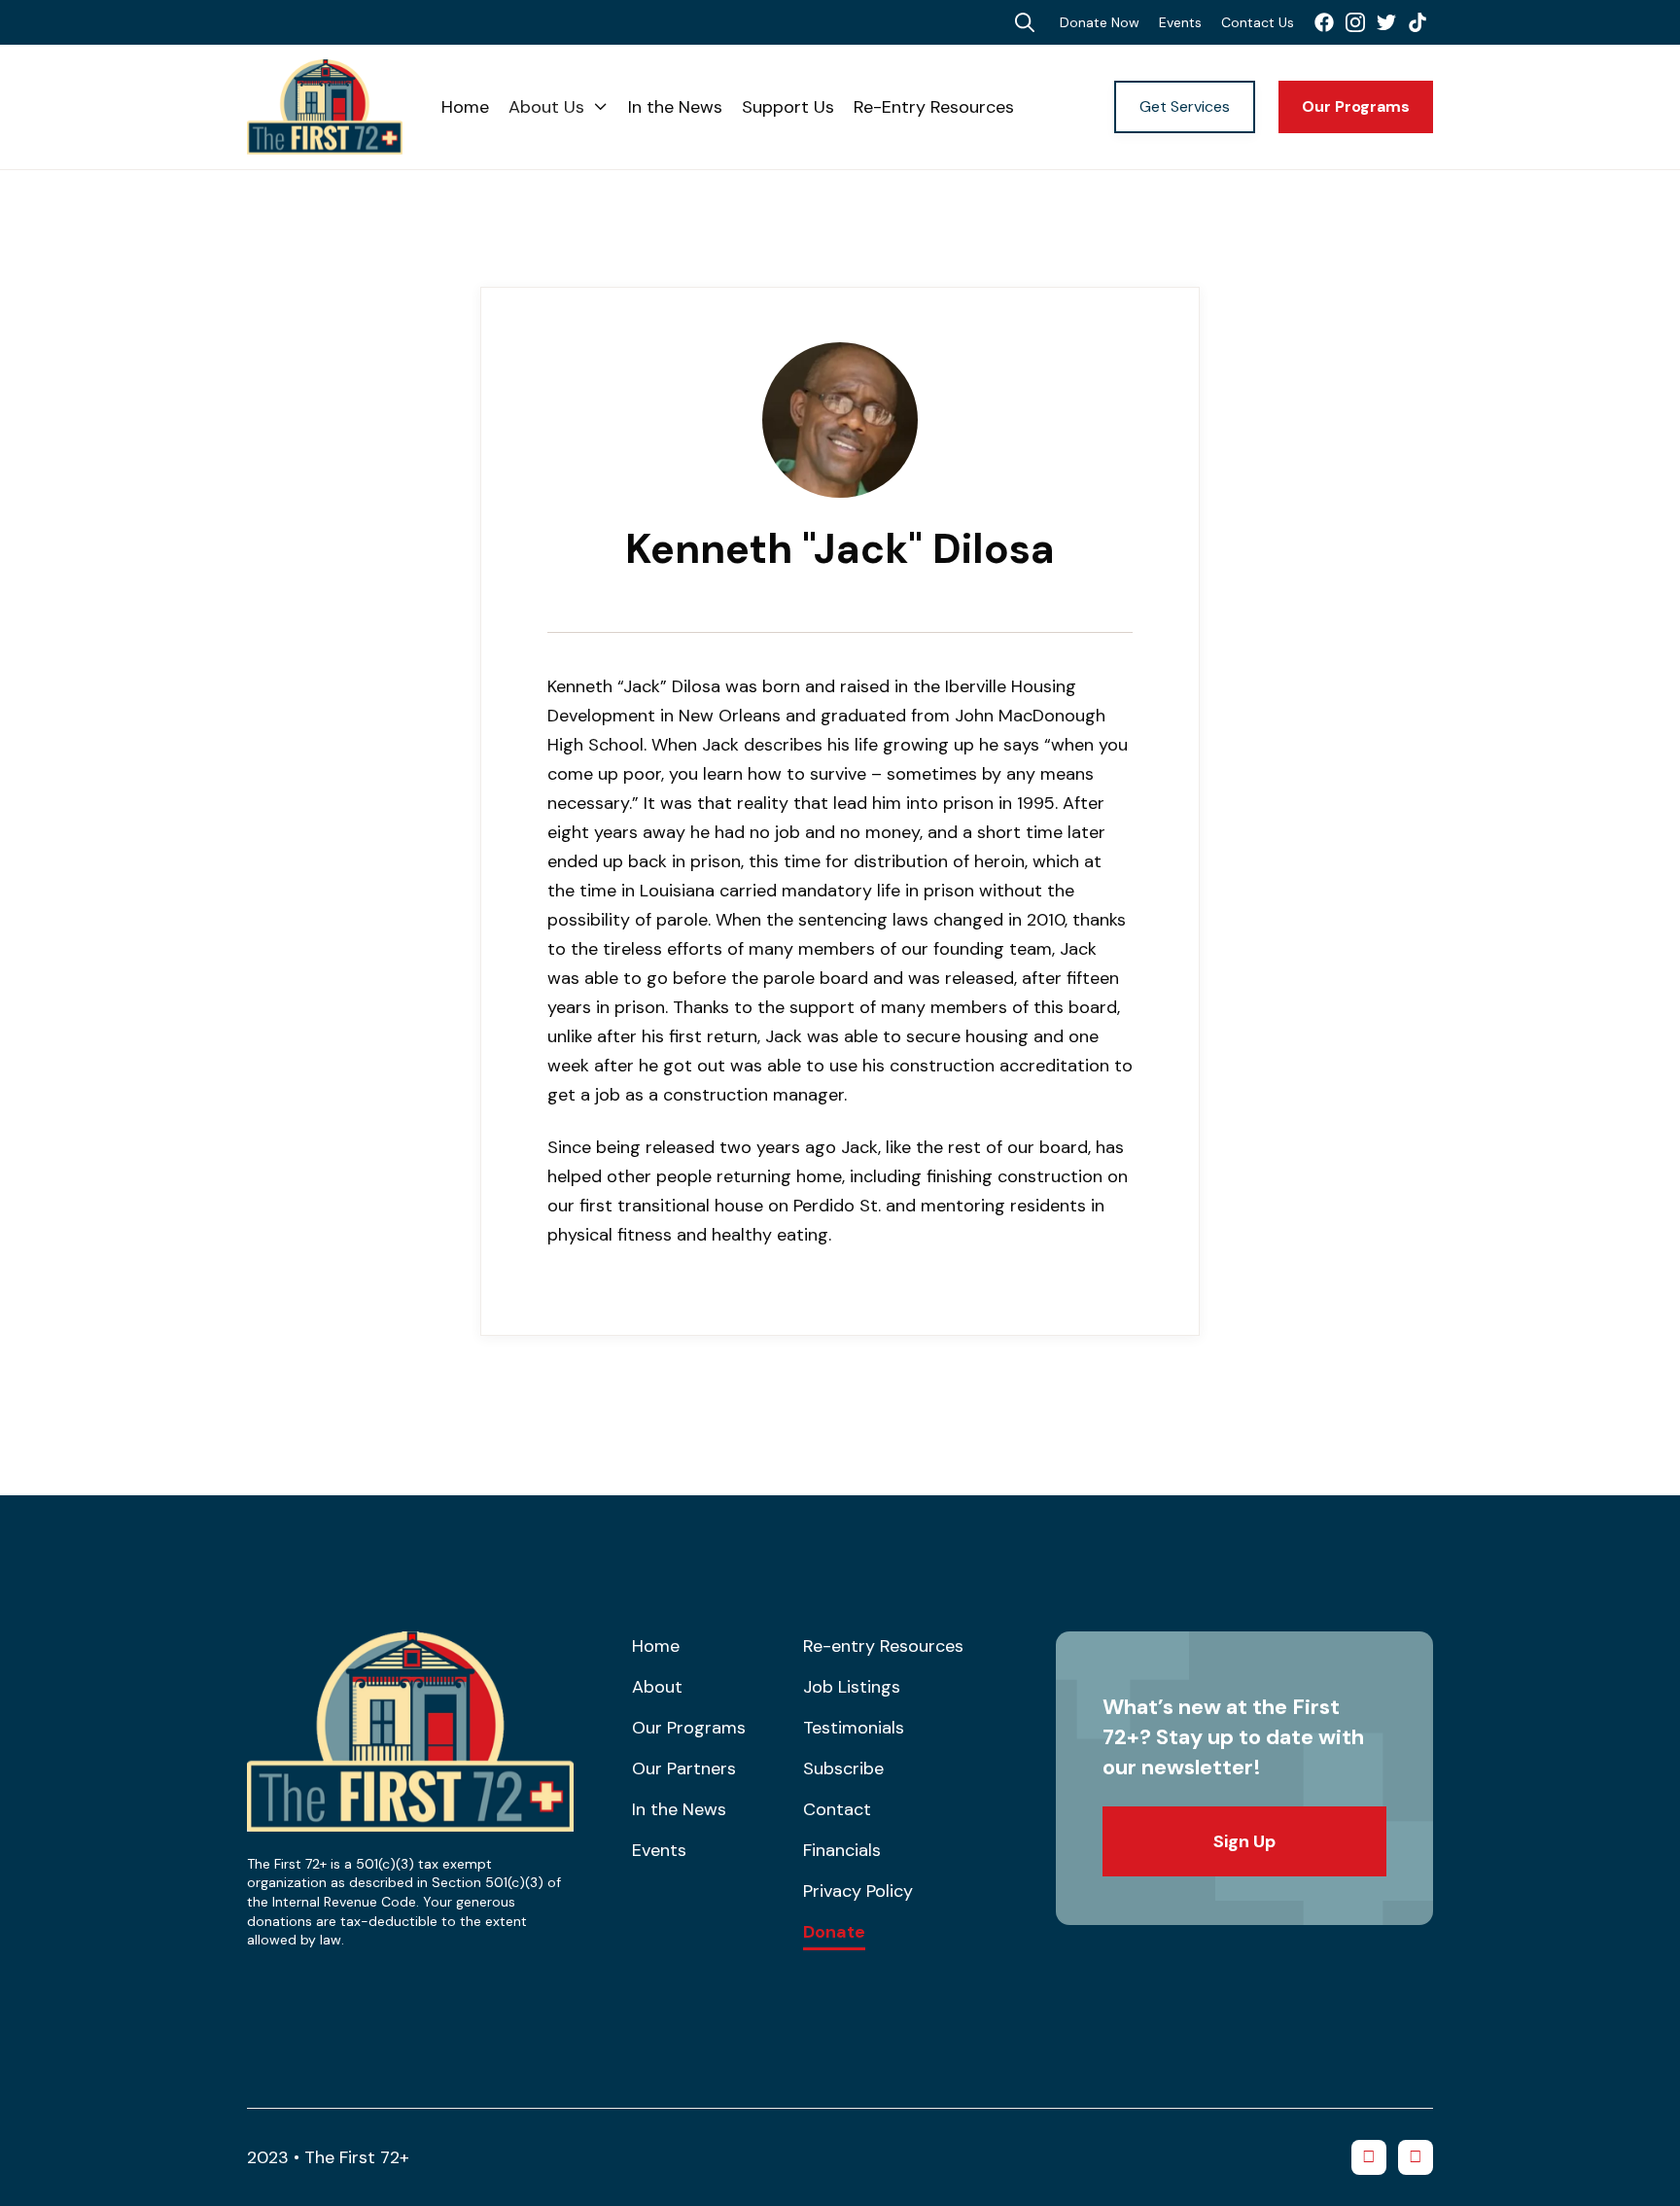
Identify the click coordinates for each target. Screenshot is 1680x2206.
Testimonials (854, 1728)
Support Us (788, 107)
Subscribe (843, 1768)
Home (465, 107)
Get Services (1185, 106)
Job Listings (852, 1687)
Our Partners (684, 1768)
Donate (834, 1933)
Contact (837, 1809)
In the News (675, 107)
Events (1180, 22)
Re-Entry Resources (934, 107)
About (657, 1687)
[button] (559, 107)
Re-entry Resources (883, 1646)
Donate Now (1100, 22)
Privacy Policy (858, 1891)
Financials (842, 1850)
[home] (344, 107)
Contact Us (1258, 22)
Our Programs (1356, 106)
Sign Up (1244, 1841)
